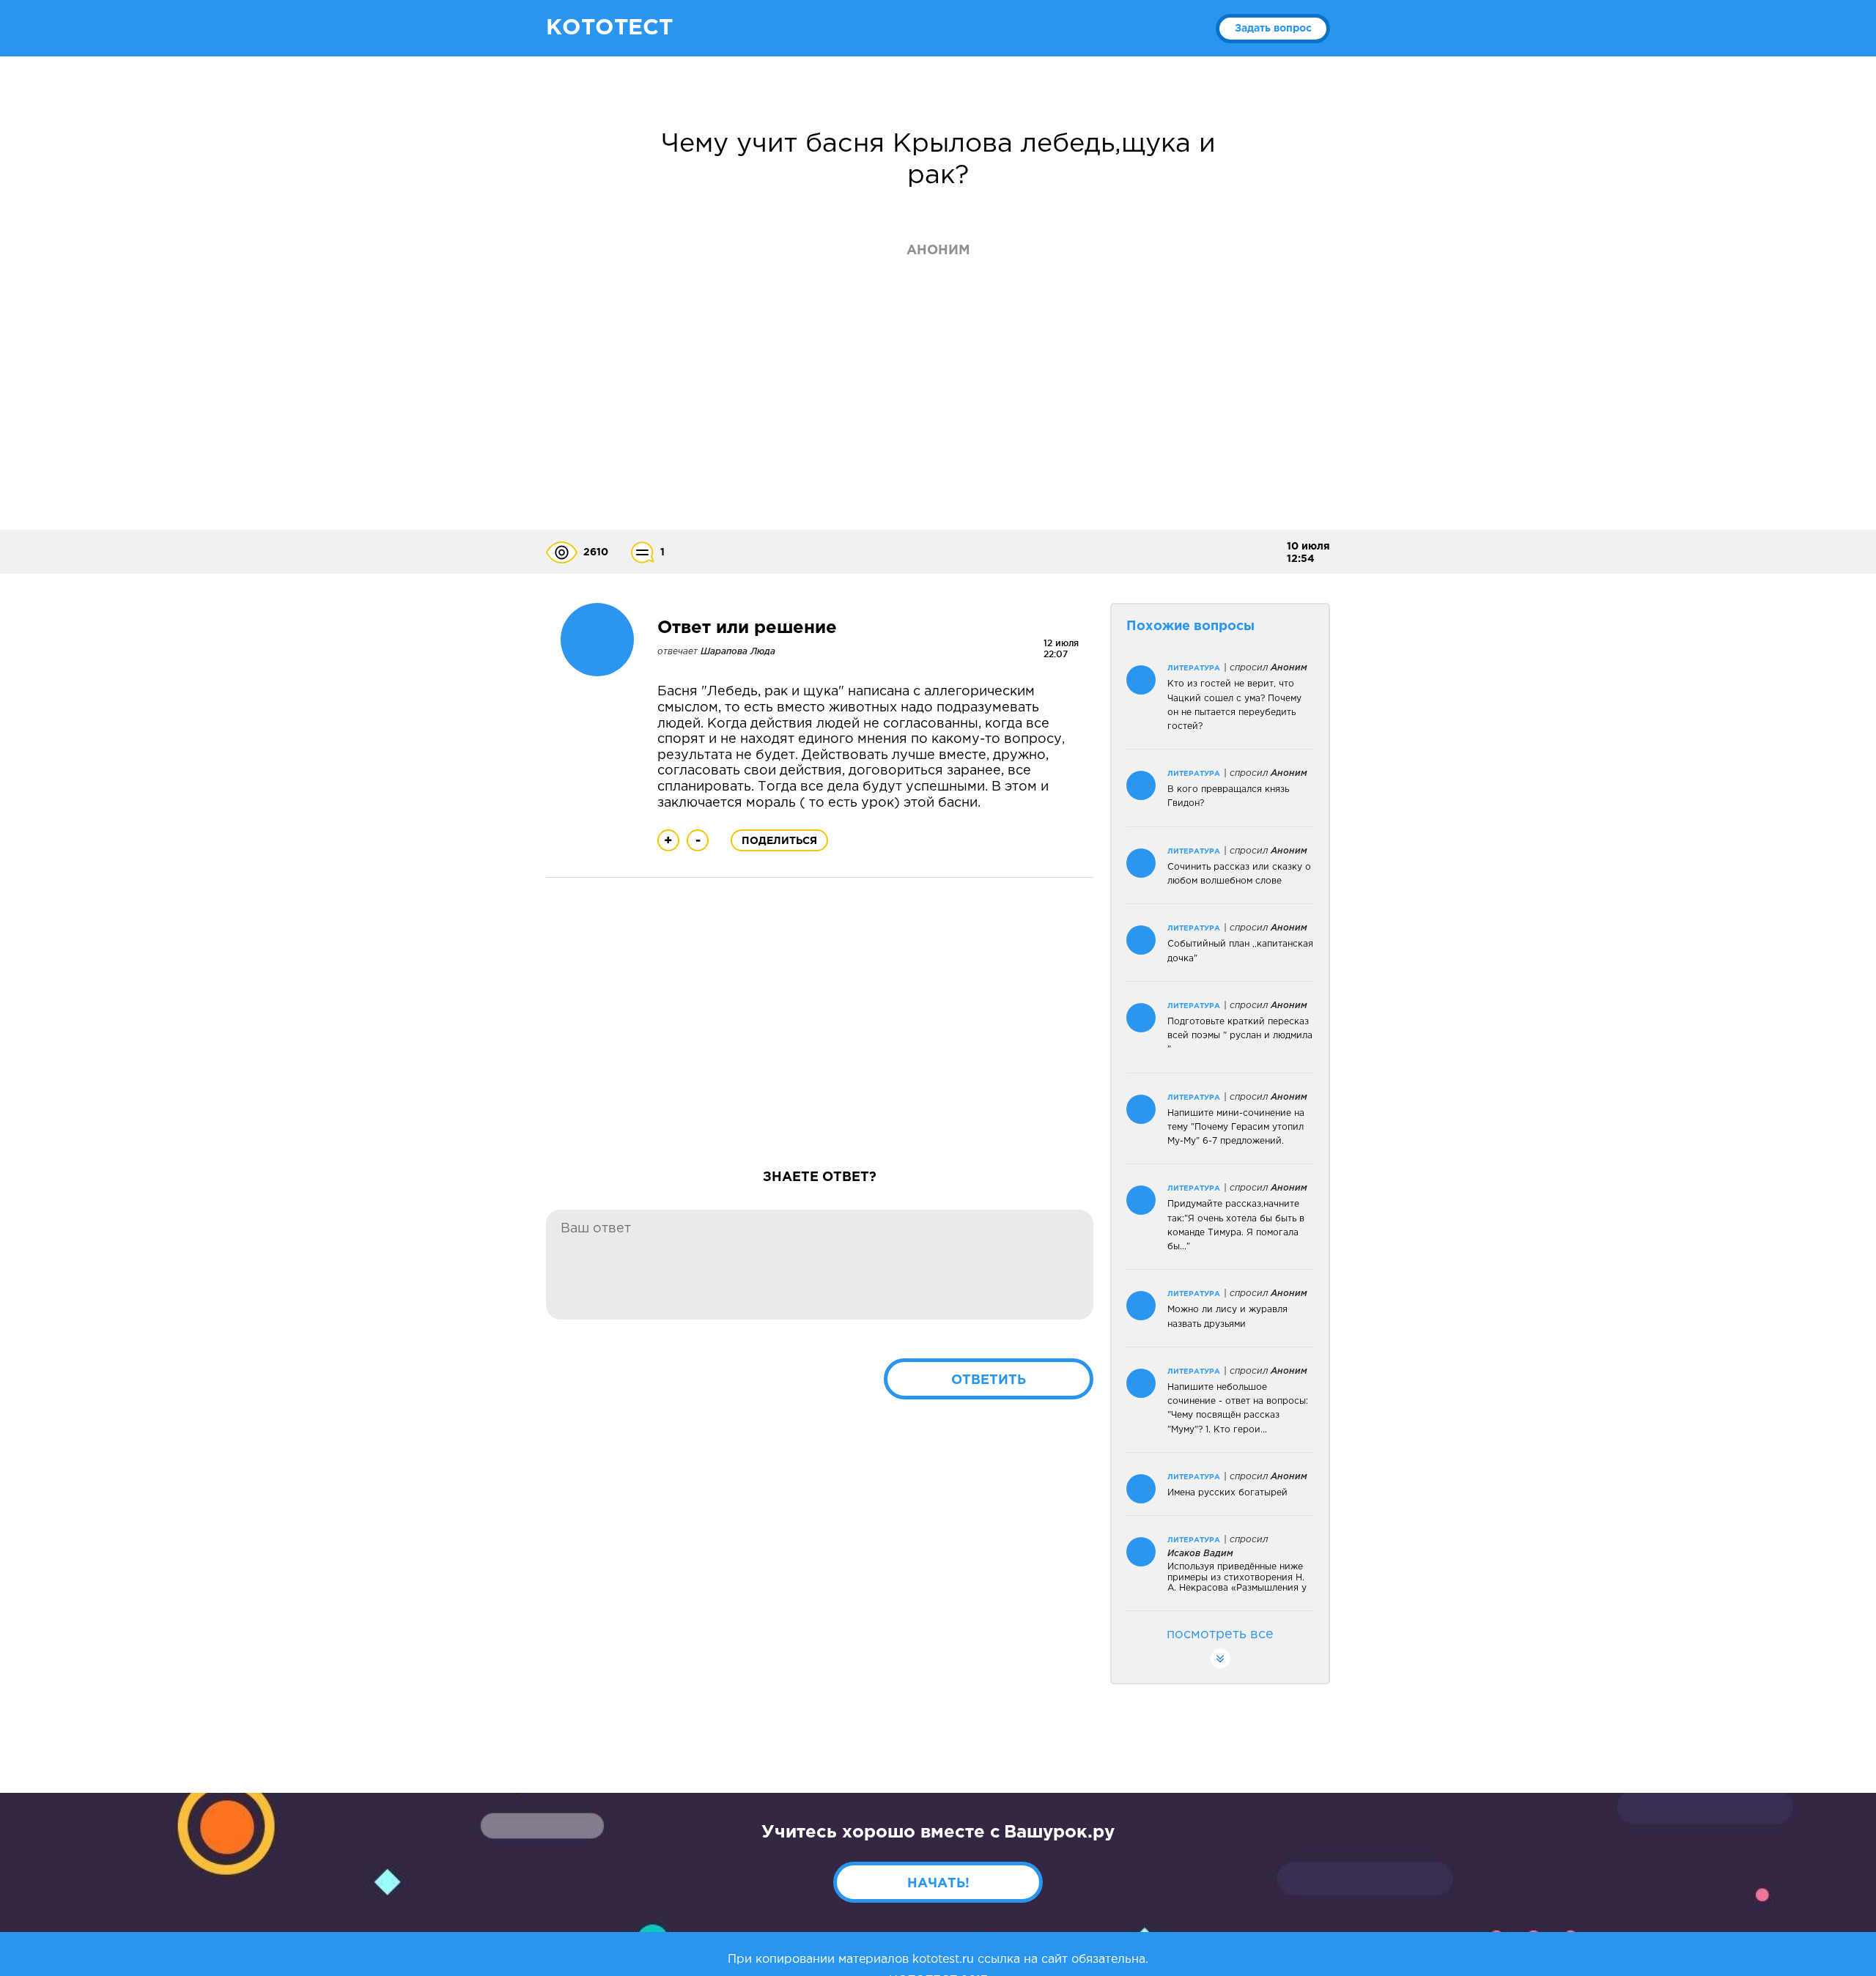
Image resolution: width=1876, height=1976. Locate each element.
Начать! (938, 1884)
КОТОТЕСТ (609, 28)
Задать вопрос (1273, 29)
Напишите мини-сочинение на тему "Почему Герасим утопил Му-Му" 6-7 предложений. (1236, 1127)
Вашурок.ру (1059, 1832)
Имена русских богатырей (1227, 1493)
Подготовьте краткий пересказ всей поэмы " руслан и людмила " (1240, 1036)
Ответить (989, 1380)
